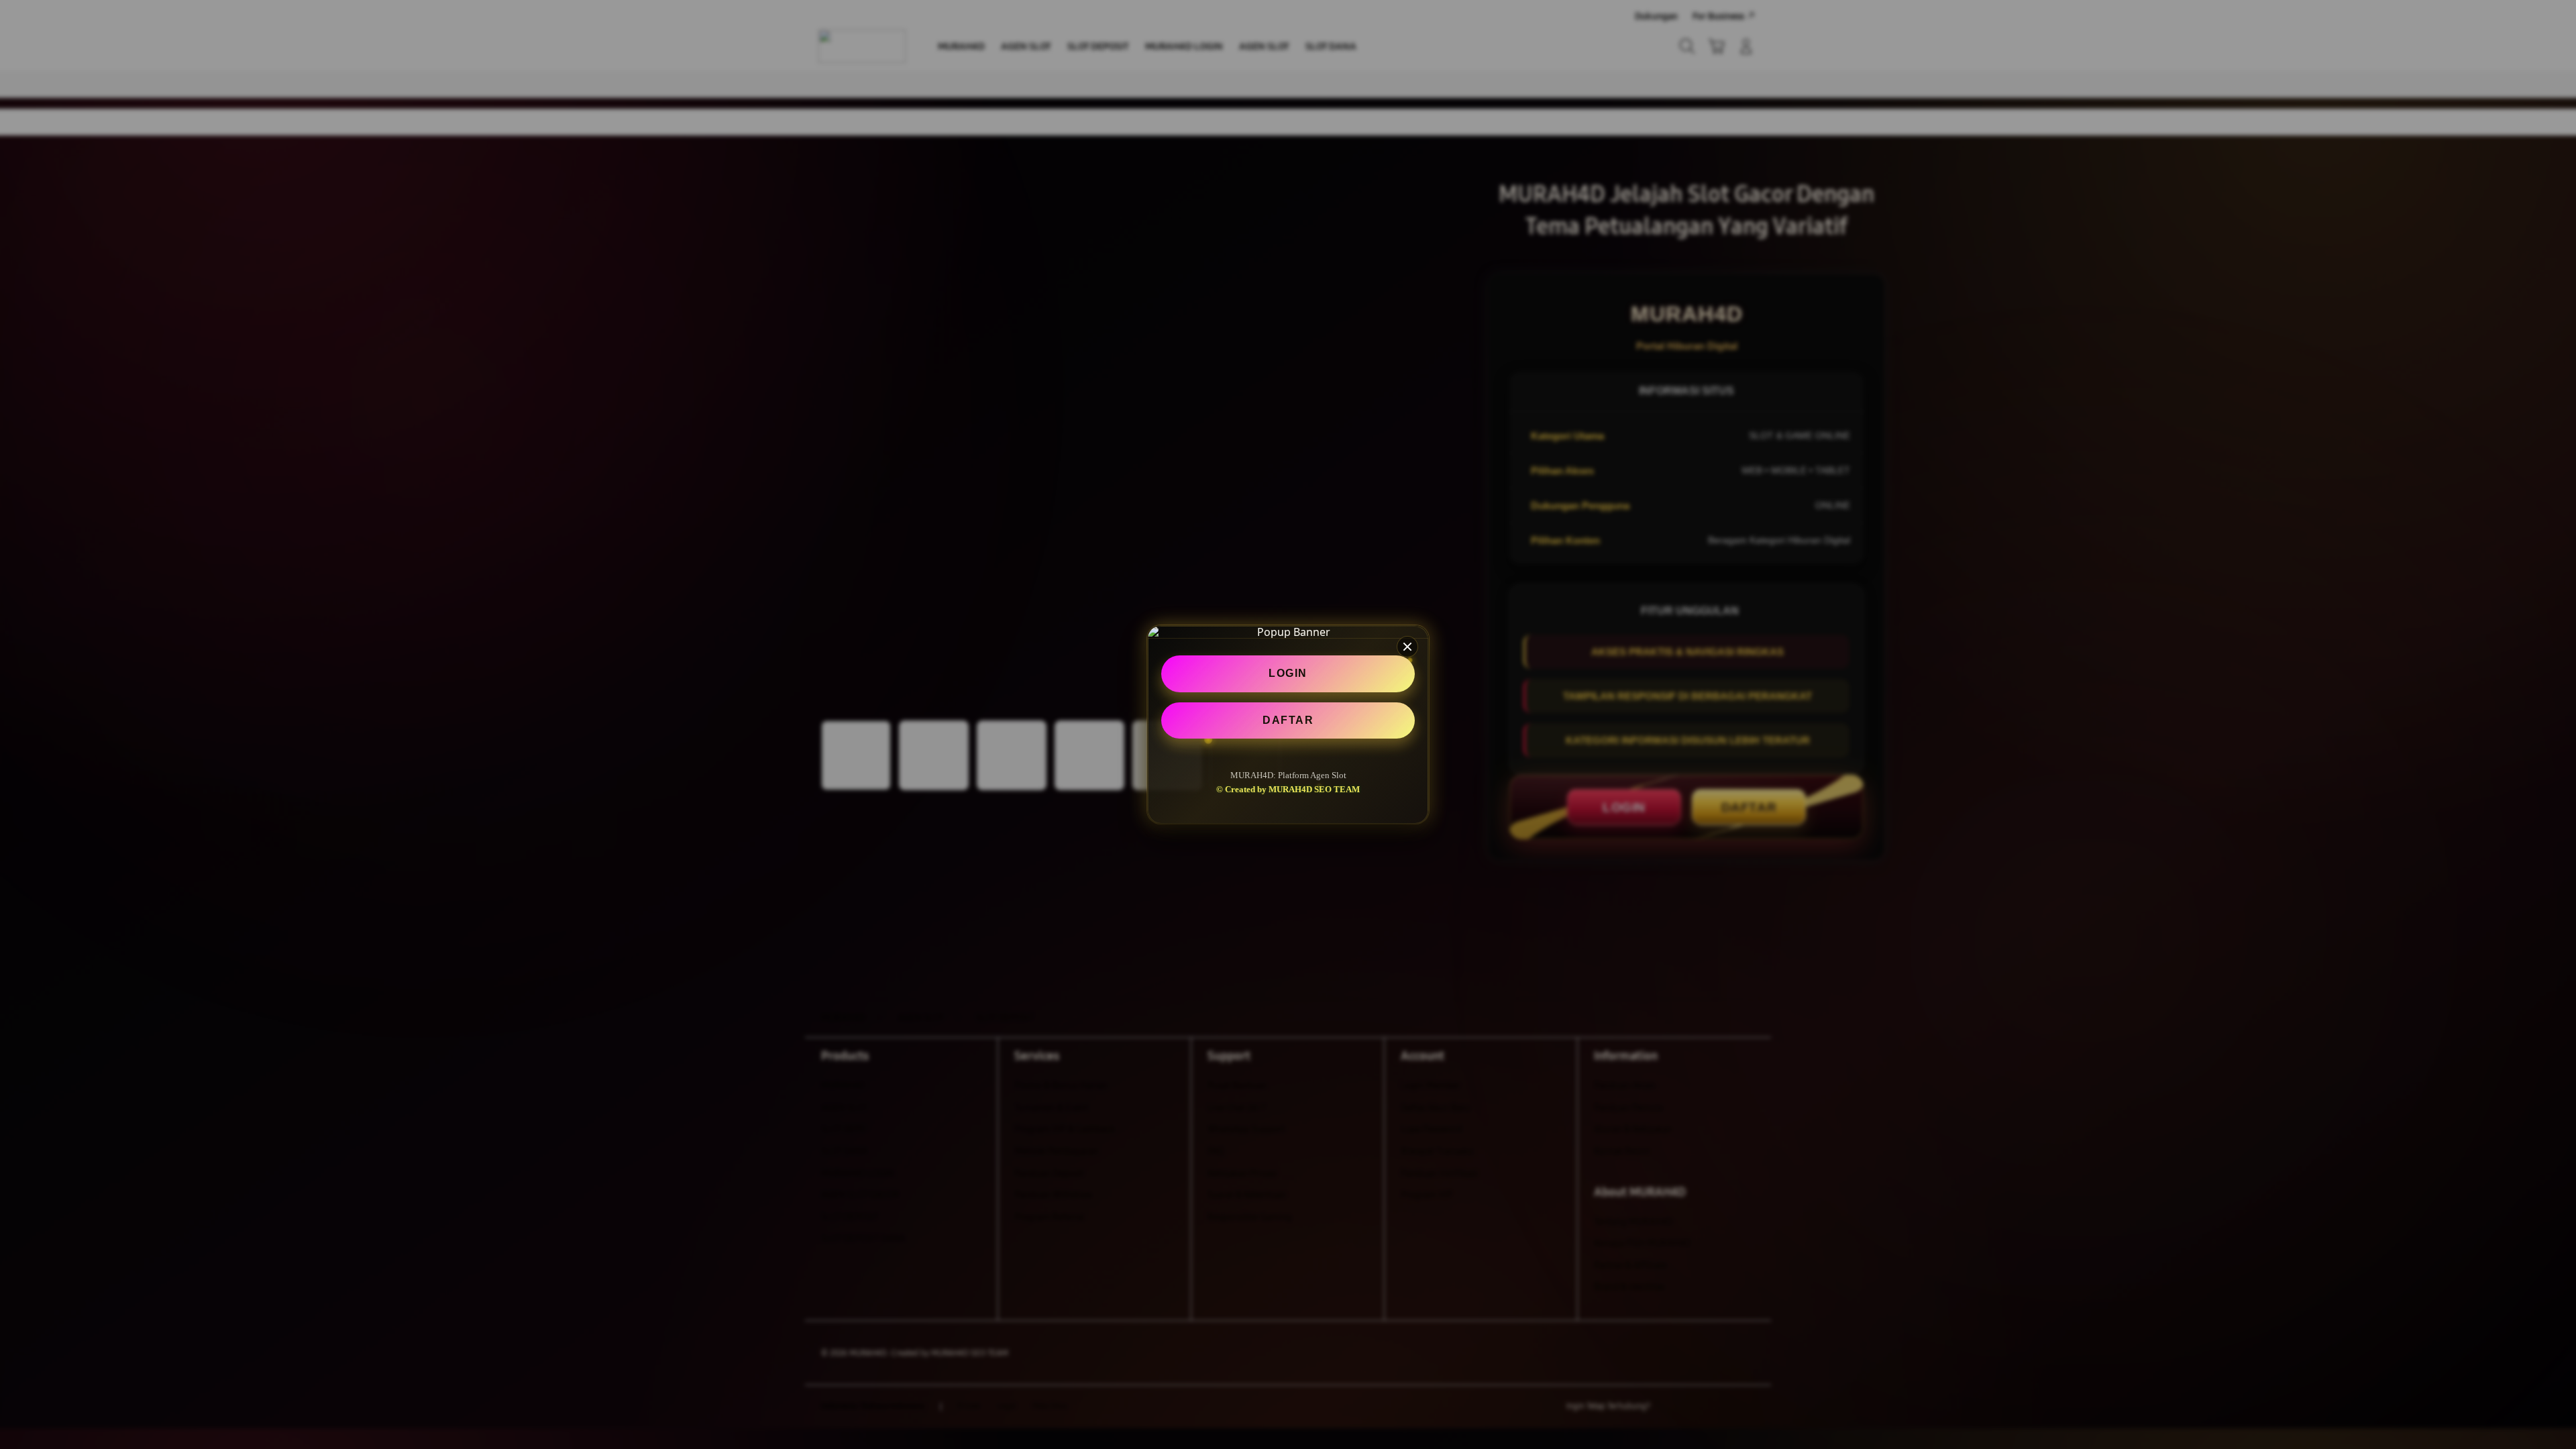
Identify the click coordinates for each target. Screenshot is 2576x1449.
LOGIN (1288, 673)
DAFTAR (1288, 719)
